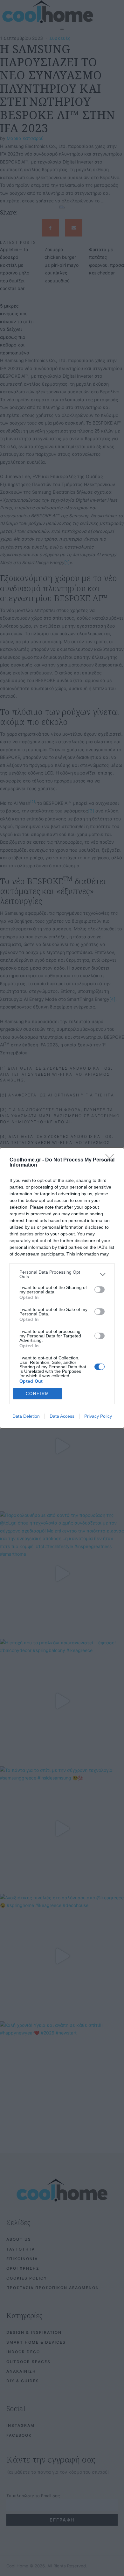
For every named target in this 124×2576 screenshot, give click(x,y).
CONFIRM (38, 1394)
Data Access (62, 1416)
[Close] (112, 1160)
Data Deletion (26, 1416)
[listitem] (62, 1274)
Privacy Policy (98, 1416)
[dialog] (62, 1288)
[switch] (100, 1290)
